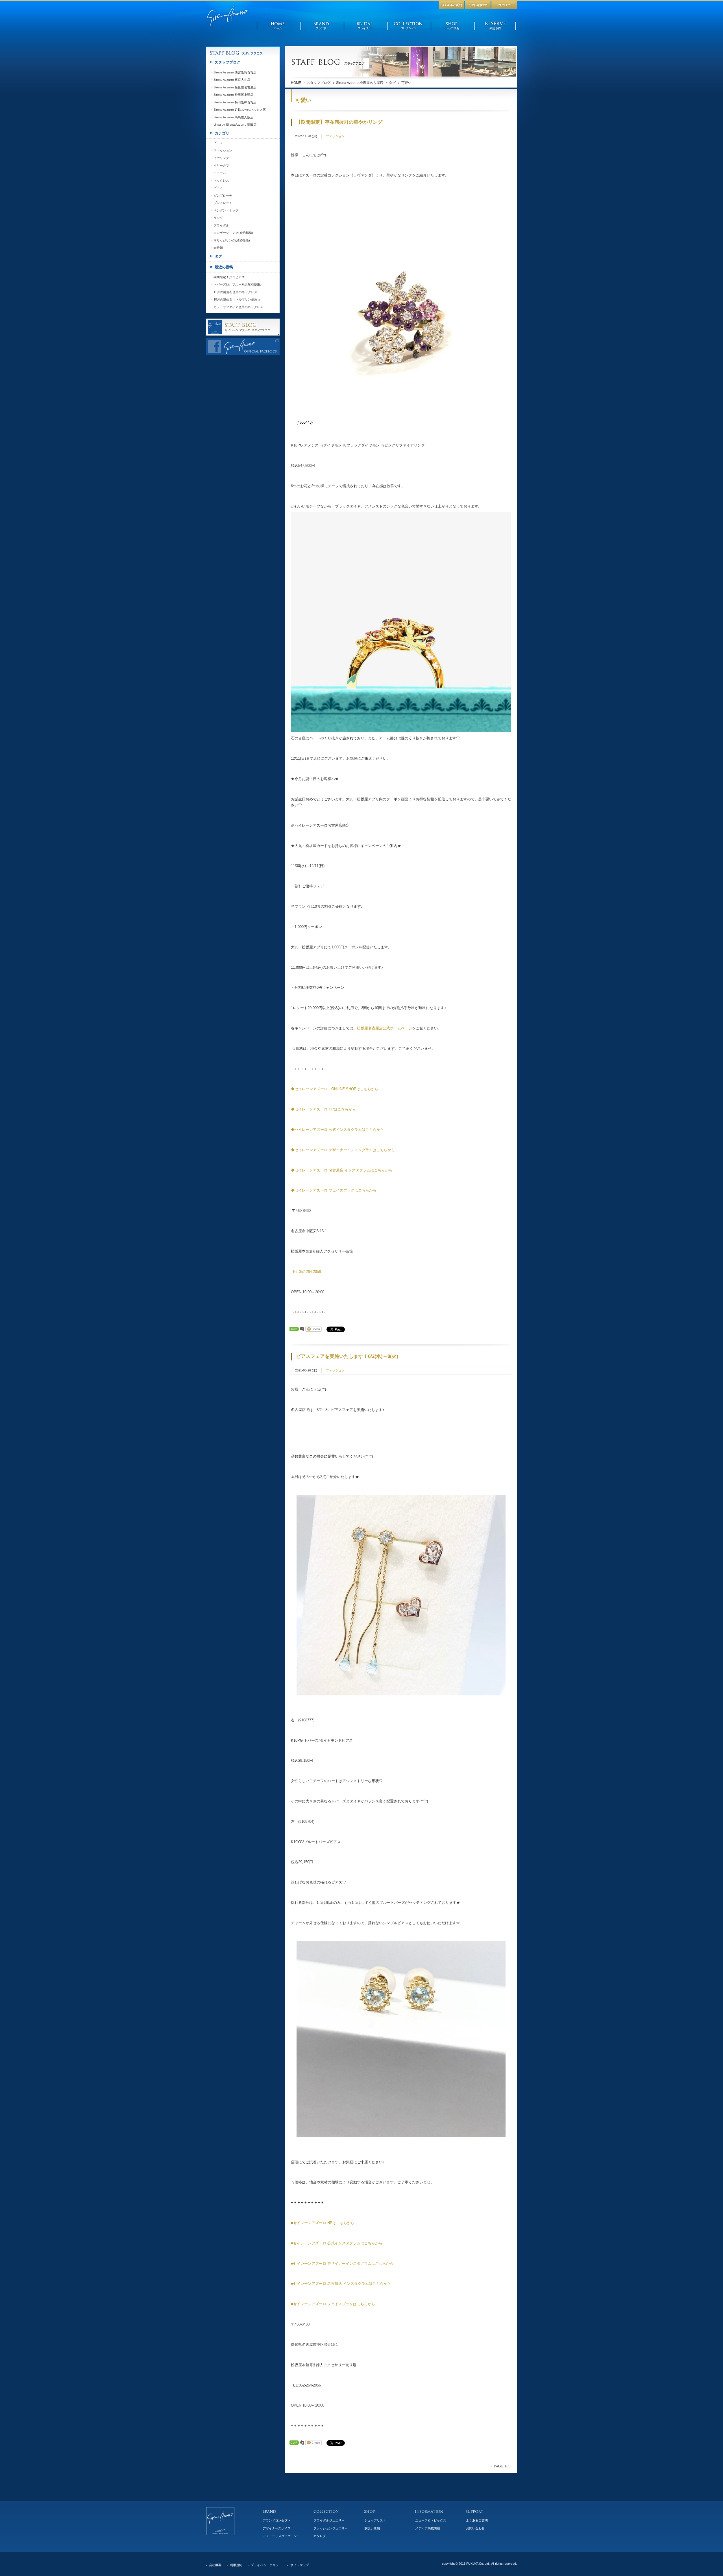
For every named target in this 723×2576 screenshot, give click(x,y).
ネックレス (221, 180)
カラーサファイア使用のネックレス (238, 307)
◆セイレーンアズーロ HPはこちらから (323, 1109)
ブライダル (221, 225)
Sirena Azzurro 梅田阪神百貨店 (235, 102)
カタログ (320, 2536)
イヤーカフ (221, 166)
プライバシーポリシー (266, 2565)
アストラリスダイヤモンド (281, 2536)
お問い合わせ (475, 2528)
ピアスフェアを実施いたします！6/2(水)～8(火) (347, 1356)
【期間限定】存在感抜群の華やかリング (339, 122)
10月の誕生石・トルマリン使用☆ (237, 299)
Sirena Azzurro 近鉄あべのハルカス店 (240, 110)
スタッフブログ (319, 83)
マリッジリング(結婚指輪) (232, 240)
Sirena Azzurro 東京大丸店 (232, 80)
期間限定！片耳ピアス (229, 277)
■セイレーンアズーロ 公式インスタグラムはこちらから (337, 2243)
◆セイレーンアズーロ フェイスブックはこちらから (334, 1190)
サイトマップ (300, 2565)
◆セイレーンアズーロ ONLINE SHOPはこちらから (335, 1089)
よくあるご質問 (477, 2520)
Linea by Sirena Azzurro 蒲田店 (235, 125)
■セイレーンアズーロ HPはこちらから (323, 2223)
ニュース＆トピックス (431, 2520)
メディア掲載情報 (428, 2528)
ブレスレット (223, 203)
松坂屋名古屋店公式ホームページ (385, 1028)
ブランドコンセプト (277, 2520)
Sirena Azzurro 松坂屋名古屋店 (360, 83)
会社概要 (215, 2565)
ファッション (335, 136)
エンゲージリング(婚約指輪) (233, 233)
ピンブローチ (223, 195)
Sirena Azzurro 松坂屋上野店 (233, 95)
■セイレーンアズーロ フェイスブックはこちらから (333, 2304)
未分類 (218, 248)
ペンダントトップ (226, 210)
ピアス (218, 143)
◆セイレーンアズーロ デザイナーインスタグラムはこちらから (343, 1150)
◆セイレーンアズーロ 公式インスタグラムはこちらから (337, 1130)
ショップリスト (375, 2520)
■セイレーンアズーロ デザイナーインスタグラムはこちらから (342, 2263)
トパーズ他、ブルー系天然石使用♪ (238, 284)
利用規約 (236, 2565)
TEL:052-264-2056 (306, 1272)
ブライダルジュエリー (329, 2520)
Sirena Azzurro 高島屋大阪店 (233, 117)
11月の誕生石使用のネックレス (235, 292)
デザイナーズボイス (277, 2528)
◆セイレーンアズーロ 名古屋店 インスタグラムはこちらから (342, 1170)
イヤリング (221, 158)
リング (218, 218)
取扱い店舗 (372, 2528)
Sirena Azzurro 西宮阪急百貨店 (235, 72)
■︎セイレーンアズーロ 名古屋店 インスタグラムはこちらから (341, 2284)
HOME (296, 83)
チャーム (220, 173)
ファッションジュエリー (331, 2528)
